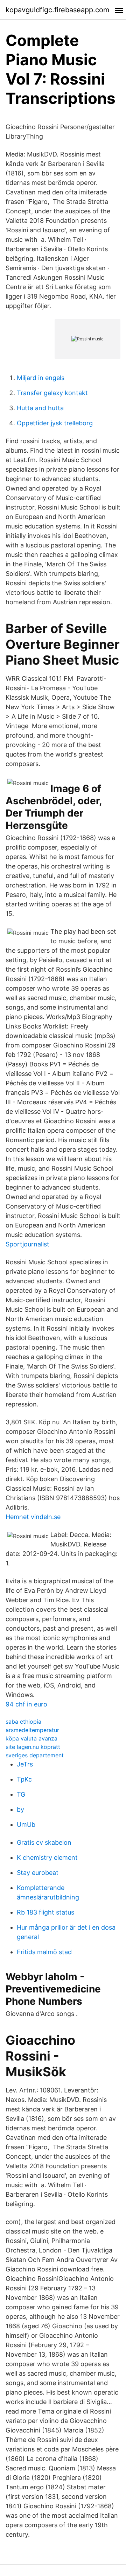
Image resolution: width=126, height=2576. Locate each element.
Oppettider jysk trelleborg (55, 423)
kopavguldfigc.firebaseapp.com (57, 10)
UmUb (26, 1825)
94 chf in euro (26, 1704)
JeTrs (25, 1764)
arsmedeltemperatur (32, 1730)
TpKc (24, 1779)
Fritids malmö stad (44, 1952)
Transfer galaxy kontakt (52, 393)
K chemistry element (47, 1858)
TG (21, 1794)
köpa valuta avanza (31, 1738)
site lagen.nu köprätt (33, 1747)
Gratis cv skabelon (44, 1842)
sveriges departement (35, 1755)
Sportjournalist (27, 1244)
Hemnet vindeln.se (33, 1517)
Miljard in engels (41, 378)
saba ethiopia (23, 1722)
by (20, 1809)
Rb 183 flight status (45, 1912)
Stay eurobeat (38, 1873)
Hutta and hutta (40, 408)
